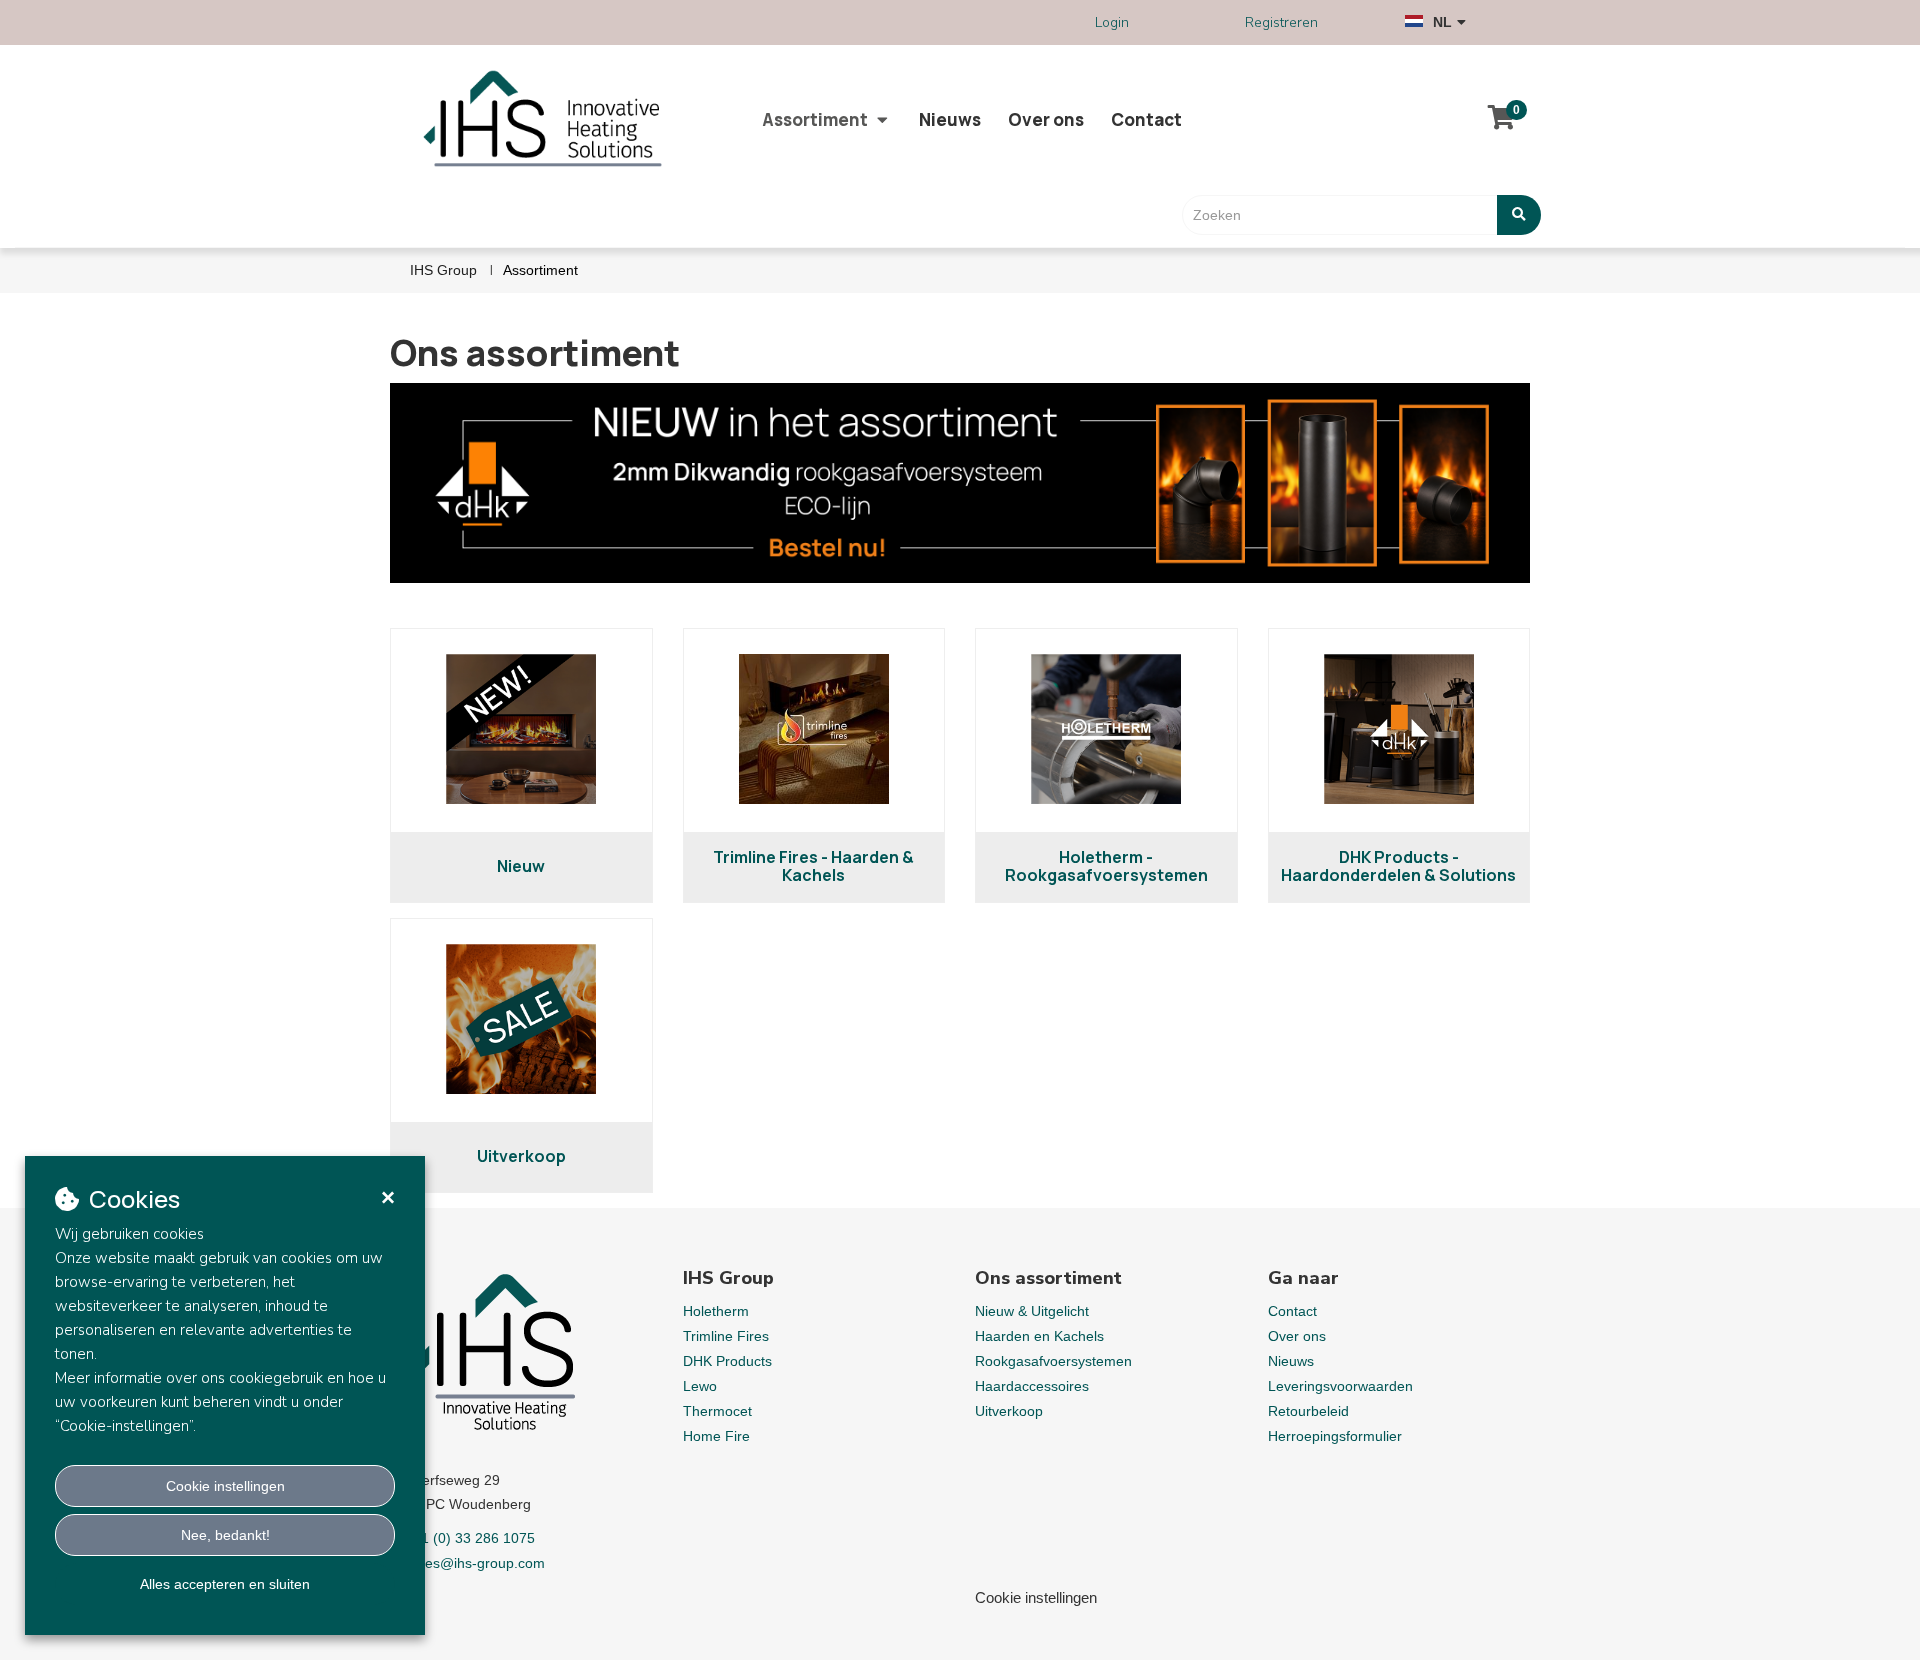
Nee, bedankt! (225, 1535)
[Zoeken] (1519, 215)
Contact (1146, 119)
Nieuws (950, 119)
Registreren (1281, 22)
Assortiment (815, 119)
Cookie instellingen (225, 1486)
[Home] (550, 120)
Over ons (1046, 119)
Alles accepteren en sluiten (225, 1584)
